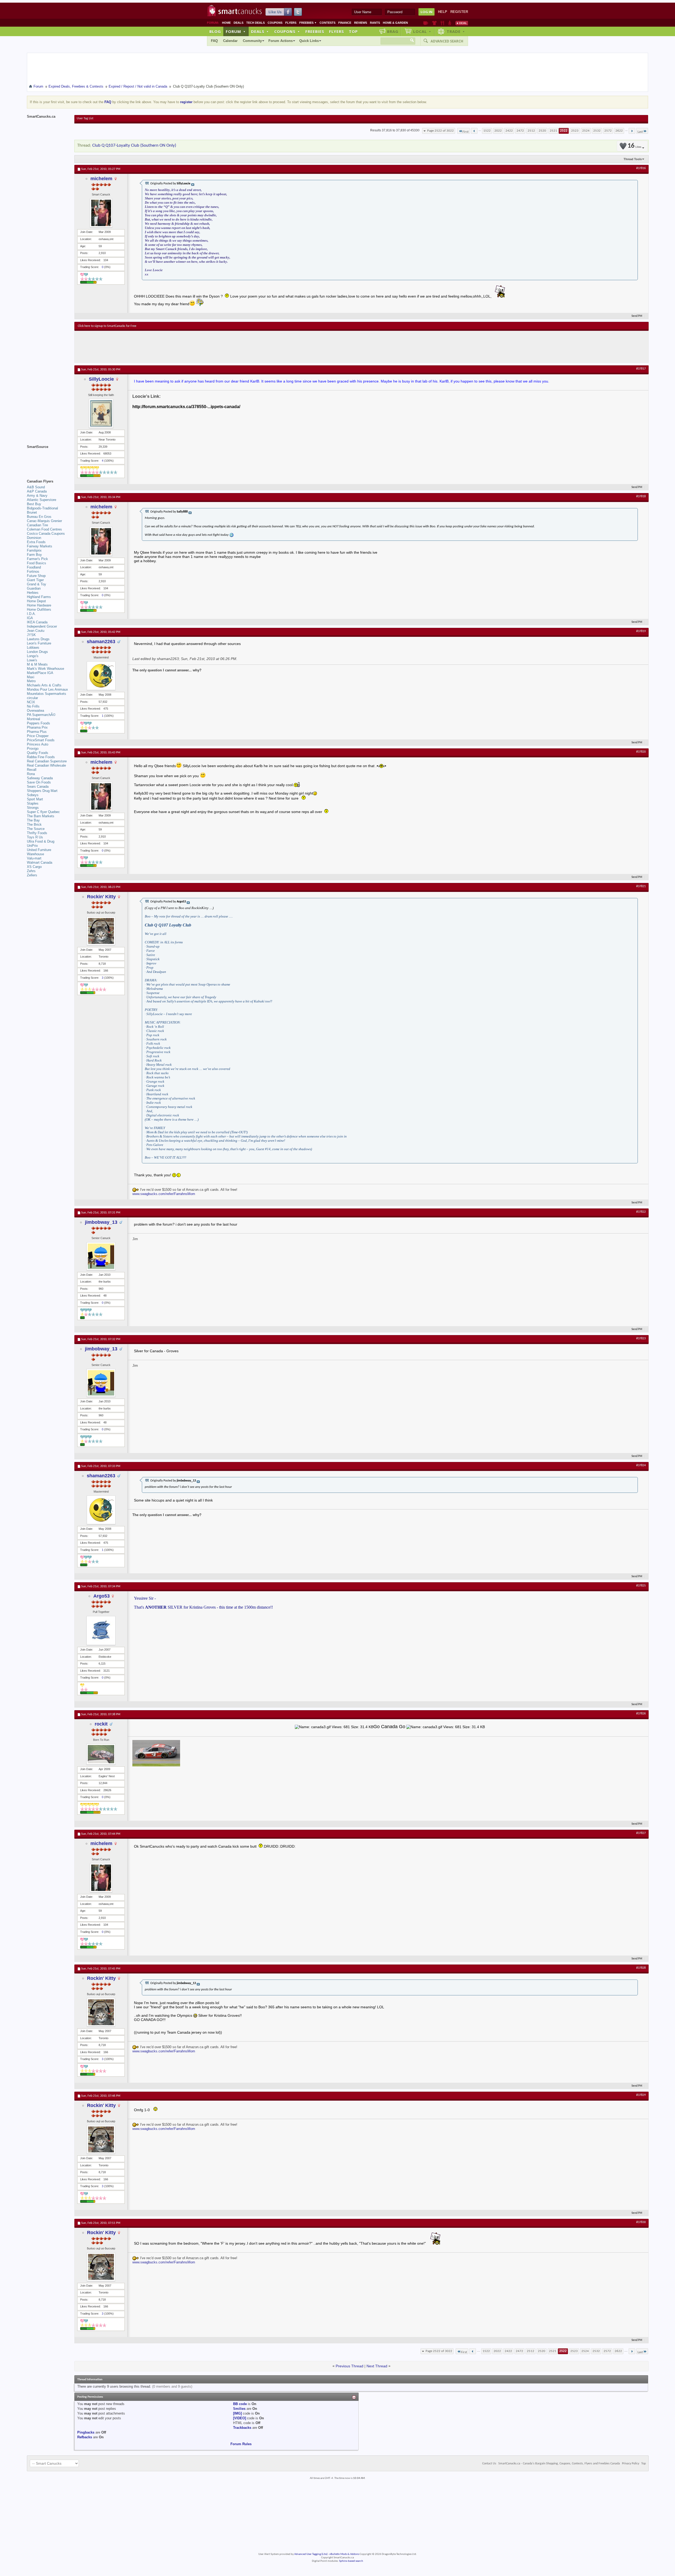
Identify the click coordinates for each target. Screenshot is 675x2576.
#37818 (641, 496)
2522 (564, 131)
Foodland (34, 567)
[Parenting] (450, 23)
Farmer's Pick (37, 559)
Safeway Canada (40, 778)
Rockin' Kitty (101, 897)
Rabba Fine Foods (41, 757)
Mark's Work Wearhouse (45, 669)
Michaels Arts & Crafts (44, 685)
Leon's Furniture (39, 643)
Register (459, 12)
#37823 (641, 1339)
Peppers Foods (38, 723)
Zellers (32, 875)
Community (252, 41)
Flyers (291, 23)
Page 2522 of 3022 (440, 131)
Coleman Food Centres (44, 529)
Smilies (239, 2409)
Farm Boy (34, 555)
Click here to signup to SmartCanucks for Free (107, 326)
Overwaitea (35, 711)
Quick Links (309, 41)
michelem (101, 179)
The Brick (34, 825)
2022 (498, 131)
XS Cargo (34, 867)
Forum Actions (281, 41)
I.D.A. (31, 614)
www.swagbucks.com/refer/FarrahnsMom (164, 1194)
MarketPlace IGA (40, 673)
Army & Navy (37, 496)
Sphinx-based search (351, 2561)
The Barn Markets (41, 816)
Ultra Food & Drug (41, 841)
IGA (30, 618)
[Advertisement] (175, 347)
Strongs (33, 808)
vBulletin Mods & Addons (344, 2554)
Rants (375, 23)
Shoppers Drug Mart (42, 791)
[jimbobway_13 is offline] (101, 1256)
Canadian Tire (37, 525)
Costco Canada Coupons (46, 534)
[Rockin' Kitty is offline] (101, 931)
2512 (531, 131)
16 (634, 146)
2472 (520, 131)
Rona (31, 774)
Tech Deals (255, 23)
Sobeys (33, 795)
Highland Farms (39, 597)
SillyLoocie (101, 379)
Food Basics (37, 563)
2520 (542, 131)
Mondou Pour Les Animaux (47, 689)
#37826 (641, 1714)
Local (422, 31)
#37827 (641, 1833)
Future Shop (36, 576)
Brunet (32, 512)
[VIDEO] (240, 2418)
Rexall (32, 770)
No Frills (33, 706)
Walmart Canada (40, 862)
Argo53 (102, 1596)
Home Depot (36, 601)
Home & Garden (395, 23)
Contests (327, 23)
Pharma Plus (37, 732)
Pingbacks (86, 2432)
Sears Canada (38, 787)
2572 (608, 131)
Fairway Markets (40, 546)
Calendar (230, 41)
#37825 (641, 1586)
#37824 (641, 1465)
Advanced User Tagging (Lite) (311, 2554)
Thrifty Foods (37, 833)
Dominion (34, 538)
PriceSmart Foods (41, 740)
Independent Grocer (42, 626)
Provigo (33, 749)
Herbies (33, 593)
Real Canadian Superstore (47, 761)
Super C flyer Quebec (43, 812)
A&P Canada (37, 491)
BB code (240, 2404)
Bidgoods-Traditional (42, 508)
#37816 (641, 168)
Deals (238, 23)
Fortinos (33, 572)
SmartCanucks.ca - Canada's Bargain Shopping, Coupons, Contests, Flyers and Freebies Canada (559, 2464)
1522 (487, 131)
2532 (597, 131)
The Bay (33, 820)
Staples (33, 803)
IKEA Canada (37, 622)
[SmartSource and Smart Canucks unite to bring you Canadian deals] (48, 458)
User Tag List (85, 118)
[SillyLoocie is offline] (101, 413)
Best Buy (34, 504)
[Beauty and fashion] (434, 23)
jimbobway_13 (101, 1222)
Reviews (361, 23)
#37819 (641, 631)
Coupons (275, 23)
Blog (215, 31)
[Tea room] (426, 23)
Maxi (31, 677)
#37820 (641, 752)
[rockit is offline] (101, 1754)
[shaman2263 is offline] (101, 676)
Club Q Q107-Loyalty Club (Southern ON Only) (134, 145)
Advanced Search (447, 41)
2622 (619, 131)
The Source (36, 829)
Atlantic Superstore (42, 500)
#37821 (641, 886)
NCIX (31, 702)
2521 (553, 131)
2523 (575, 131)
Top (353, 31)
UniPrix (32, 846)
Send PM (637, 316)
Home (226, 23)
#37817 (641, 369)
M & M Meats (37, 664)
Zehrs (31, 871)
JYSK (31, 635)
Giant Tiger (35, 580)
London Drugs (37, 652)
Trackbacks (242, 2428)
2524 (586, 131)
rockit (101, 1724)
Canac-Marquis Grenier (44, 521)
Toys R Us (35, 837)
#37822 (641, 1212)
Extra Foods (36, 542)
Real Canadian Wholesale (46, 765)
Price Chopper (38, 736)
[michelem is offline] (101, 213)
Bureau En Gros (39, 517)
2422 (509, 131)
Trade (456, 31)
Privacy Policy (631, 2464)
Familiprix (34, 550)
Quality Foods (38, 753)
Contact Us (489, 2464)
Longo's (33, 656)
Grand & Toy (37, 584)
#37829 (641, 2095)
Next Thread (377, 2366)
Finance (345, 23)
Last (640, 132)
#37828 (641, 1968)
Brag (393, 31)
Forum (236, 31)
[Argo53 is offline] (101, 1631)
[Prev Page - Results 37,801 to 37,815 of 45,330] (474, 131)
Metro (31, 681)
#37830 (641, 2222)
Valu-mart (34, 858)
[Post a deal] (462, 23)
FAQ (214, 41)
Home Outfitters (39, 610)
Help (443, 12)
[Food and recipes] (442, 23)
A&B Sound (36, 487)
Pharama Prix (37, 727)
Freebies (308, 23)
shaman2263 (101, 642)
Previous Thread (349, 2366)
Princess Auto (38, 744)
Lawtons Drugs (38, 639)
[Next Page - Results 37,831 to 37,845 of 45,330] (632, 131)
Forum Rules (241, 2444)
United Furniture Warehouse (39, 852)
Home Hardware (39, 605)
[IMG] (237, 2413)
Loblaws (33, 647)
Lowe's (32, 660)
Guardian (34, 588)
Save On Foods (39, 782)
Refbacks (85, 2437)
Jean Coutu (36, 631)
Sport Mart (35, 799)
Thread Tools (633, 159)
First (466, 132)
